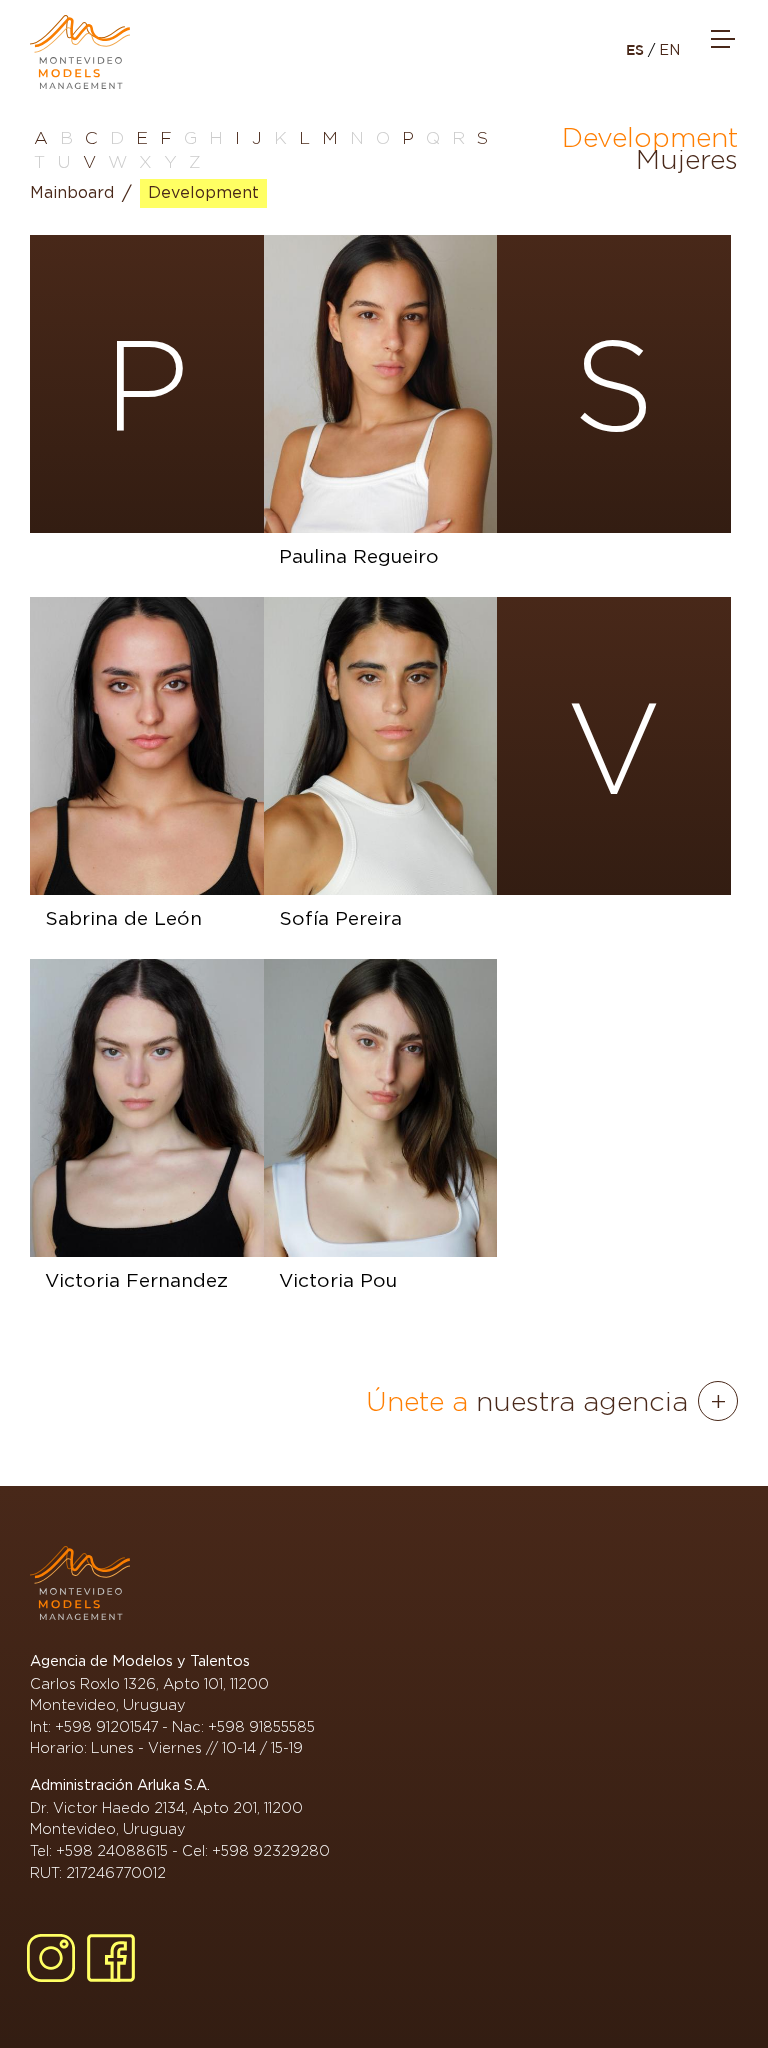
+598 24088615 (112, 1850)
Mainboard (72, 193)
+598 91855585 (261, 1726)
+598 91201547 (106, 1726)
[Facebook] (111, 1958)
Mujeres (687, 159)
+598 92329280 (271, 1850)
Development (203, 193)
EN (669, 50)
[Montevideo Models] (80, 52)
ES (637, 50)
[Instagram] (51, 1958)
